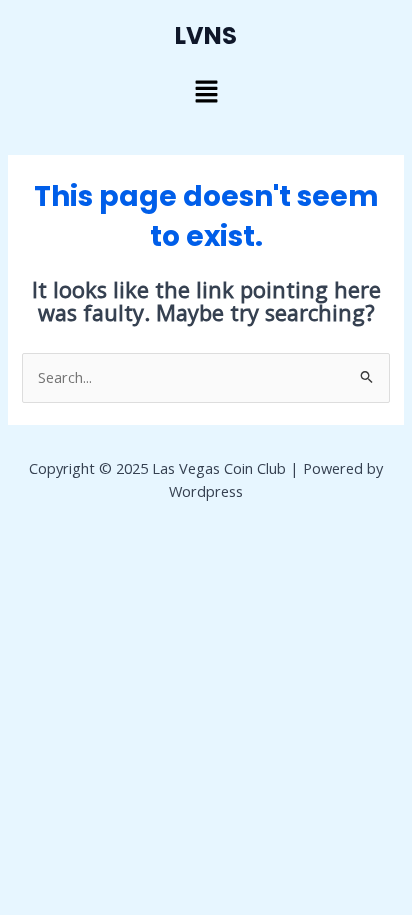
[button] (206, 92)
